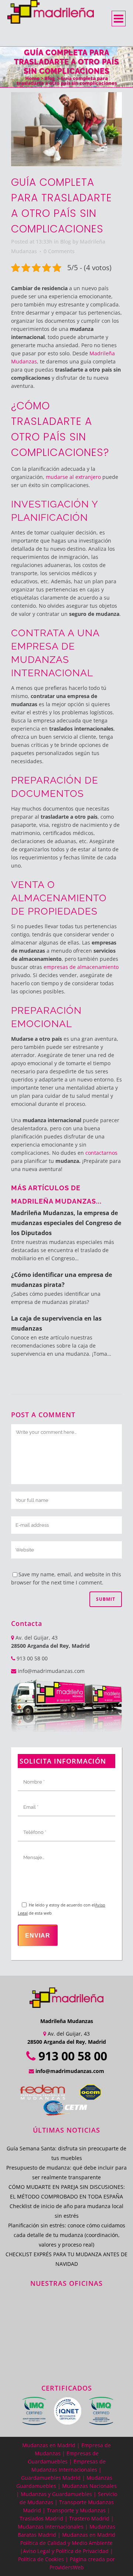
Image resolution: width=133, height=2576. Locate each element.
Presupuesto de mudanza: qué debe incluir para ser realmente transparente (66, 2172)
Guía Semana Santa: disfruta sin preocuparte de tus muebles (66, 2153)
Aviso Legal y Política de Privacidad (66, 2551)
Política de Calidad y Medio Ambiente (66, 2543)
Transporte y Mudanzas (76, 2510)
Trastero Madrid (89, 2518)
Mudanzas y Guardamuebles (56, 2494)
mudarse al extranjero (73, 477)
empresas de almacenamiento (81, 967)
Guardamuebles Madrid (51, 2478)
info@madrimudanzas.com (51, 1671)
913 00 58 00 (31, 1658)
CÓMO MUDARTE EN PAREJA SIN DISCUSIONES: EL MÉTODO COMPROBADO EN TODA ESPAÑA (67, 2192)
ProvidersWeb (67, 2567)
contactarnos (101, 1153)
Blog (50, 78)
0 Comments (59, 251)
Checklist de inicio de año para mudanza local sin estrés (66, 2211)
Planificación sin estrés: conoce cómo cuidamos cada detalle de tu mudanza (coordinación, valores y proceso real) (67, 2235)
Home (32, 78)
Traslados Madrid (41, 2518)
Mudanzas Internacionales (51, 2527)
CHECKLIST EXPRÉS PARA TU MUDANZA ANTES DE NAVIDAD (66, 2259)
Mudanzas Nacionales (89, 2486)
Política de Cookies (41, 2559)
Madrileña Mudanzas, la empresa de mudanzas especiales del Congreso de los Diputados (66, 1223)
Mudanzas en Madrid (49, 2445)
